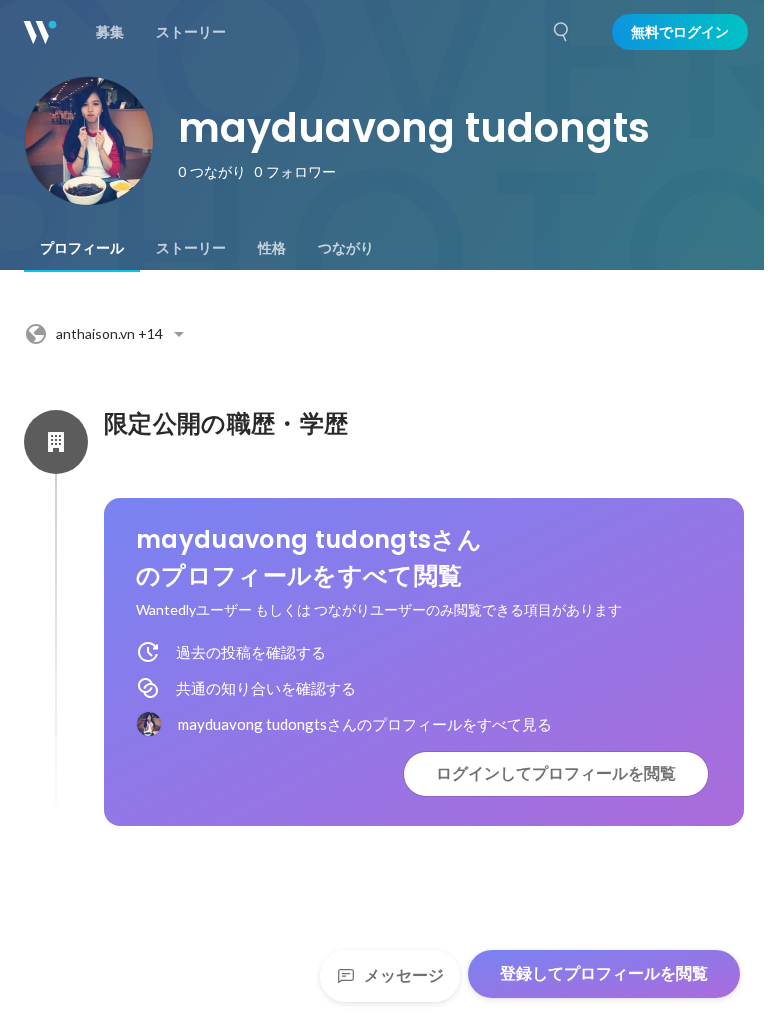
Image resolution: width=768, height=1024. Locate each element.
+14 (109, 333)
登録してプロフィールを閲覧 (604, 973)
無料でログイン (680, 32)
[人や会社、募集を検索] (562, 32)
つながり (346, 248)
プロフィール (82, 248)
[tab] (82, 248)
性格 (272, 248)
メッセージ (404, 975)
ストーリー (191, 248)
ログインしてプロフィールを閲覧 (556, 773)
